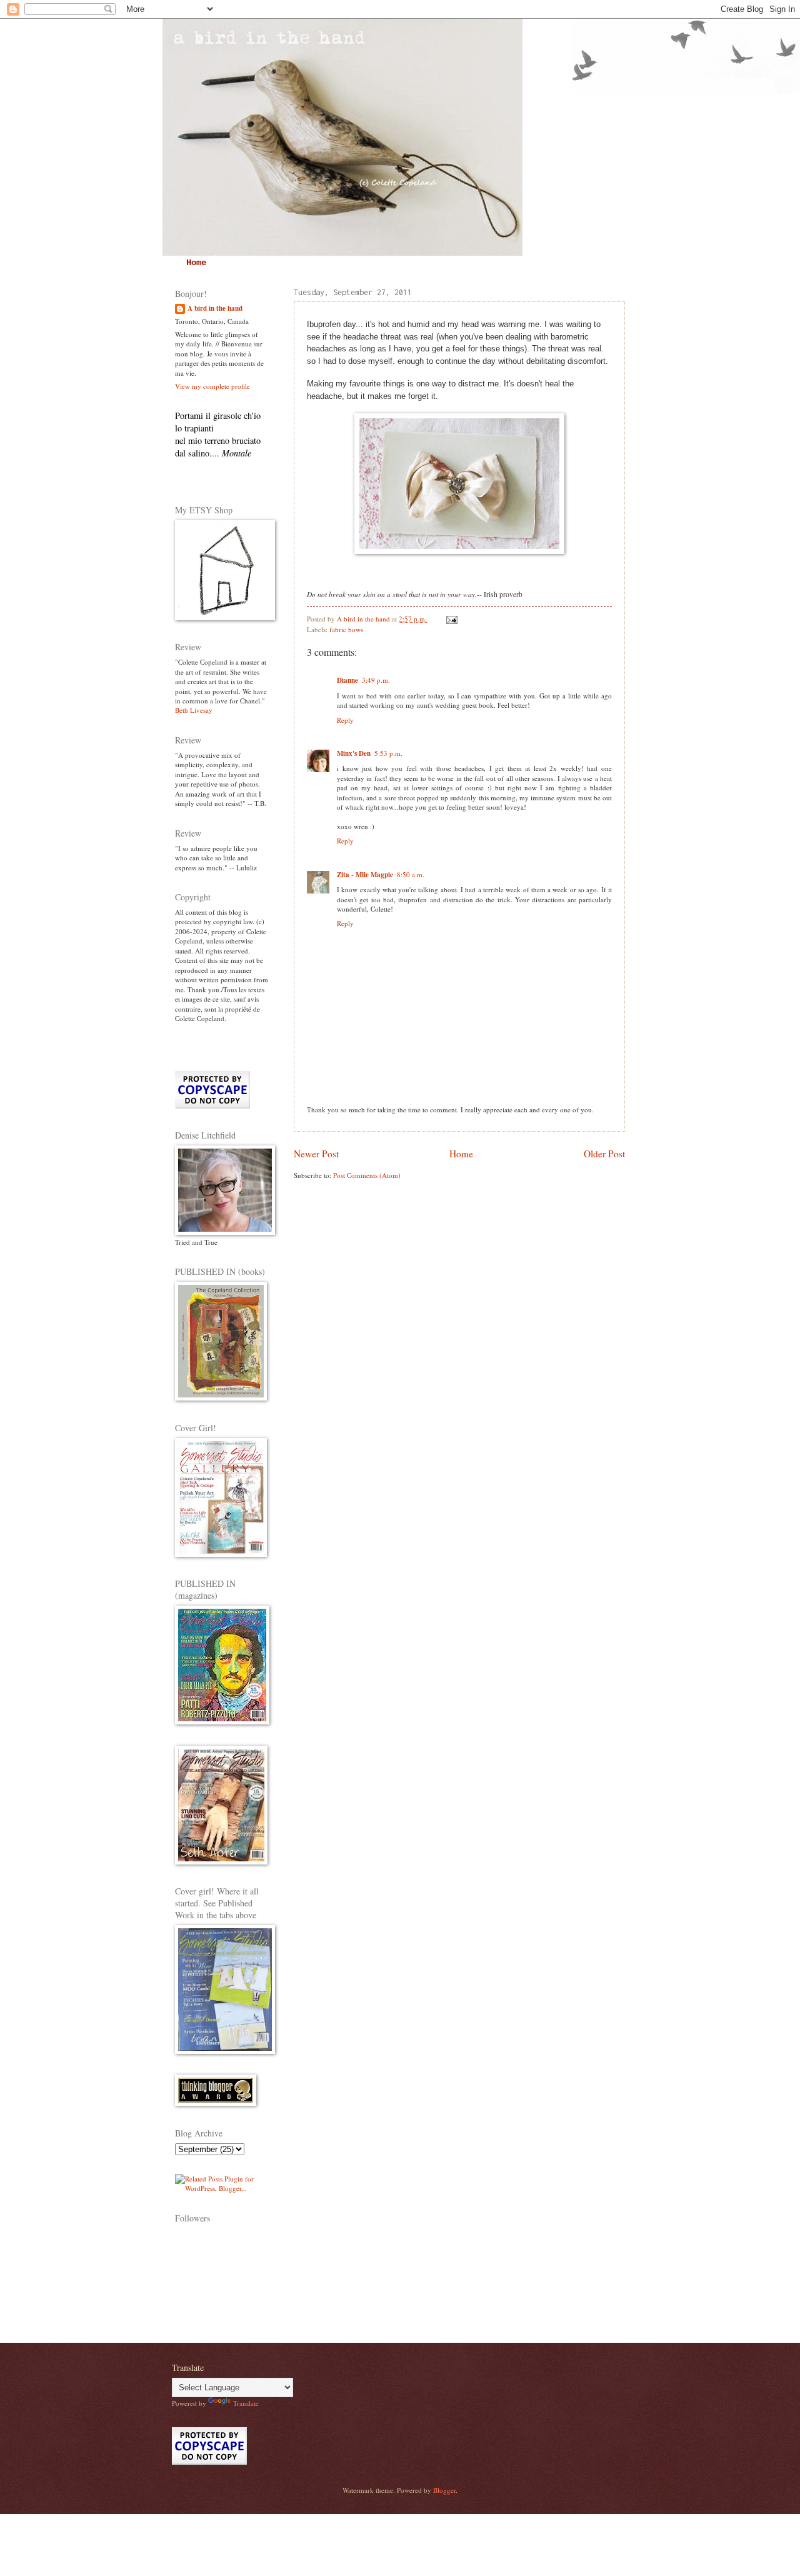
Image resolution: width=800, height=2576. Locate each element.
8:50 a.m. (411, 874)
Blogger (444, 2490)
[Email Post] (451, 619)
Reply (345, 720)
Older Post (604, 1154)
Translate (246, 2403)
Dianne (347, 680)
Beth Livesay (194, 710)
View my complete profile (212, 386)
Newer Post (316, 1154)
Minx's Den (354, 753)
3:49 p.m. (376, 680)
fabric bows (346, 629)
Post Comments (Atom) (367, 1175)
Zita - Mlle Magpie (365, 875)
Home (196, 263)
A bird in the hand (215, 309)
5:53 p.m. (388, 753)
